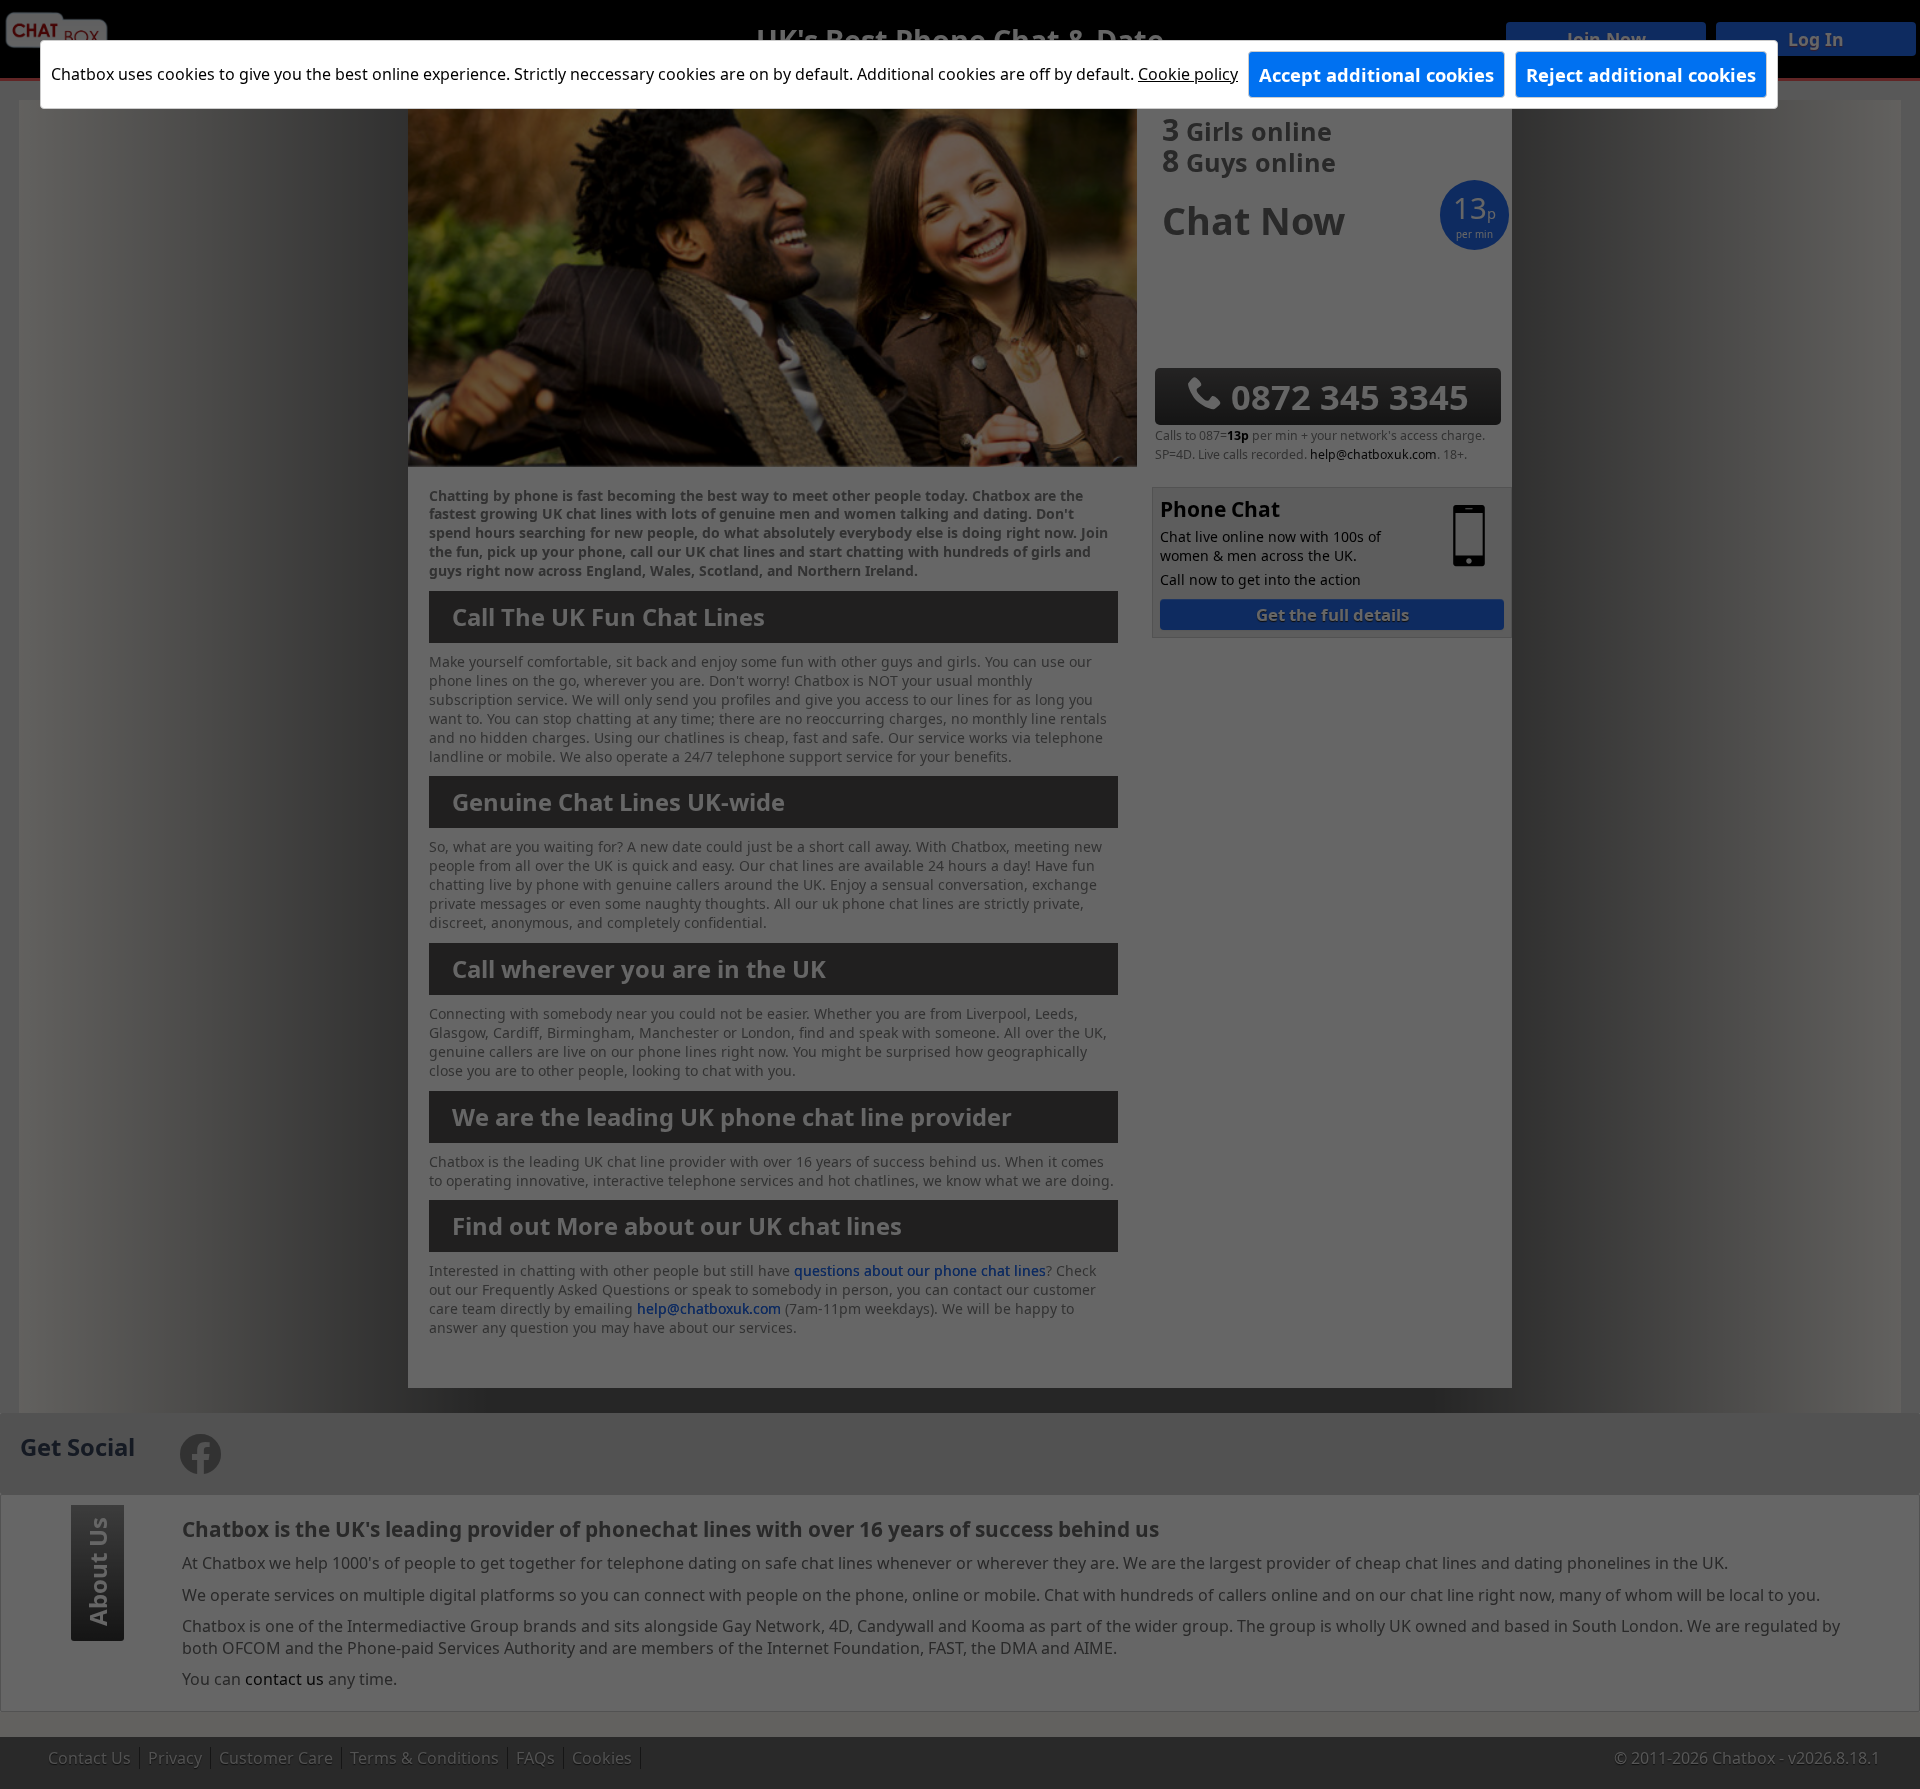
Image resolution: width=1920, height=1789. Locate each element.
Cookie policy (1188, 74)
